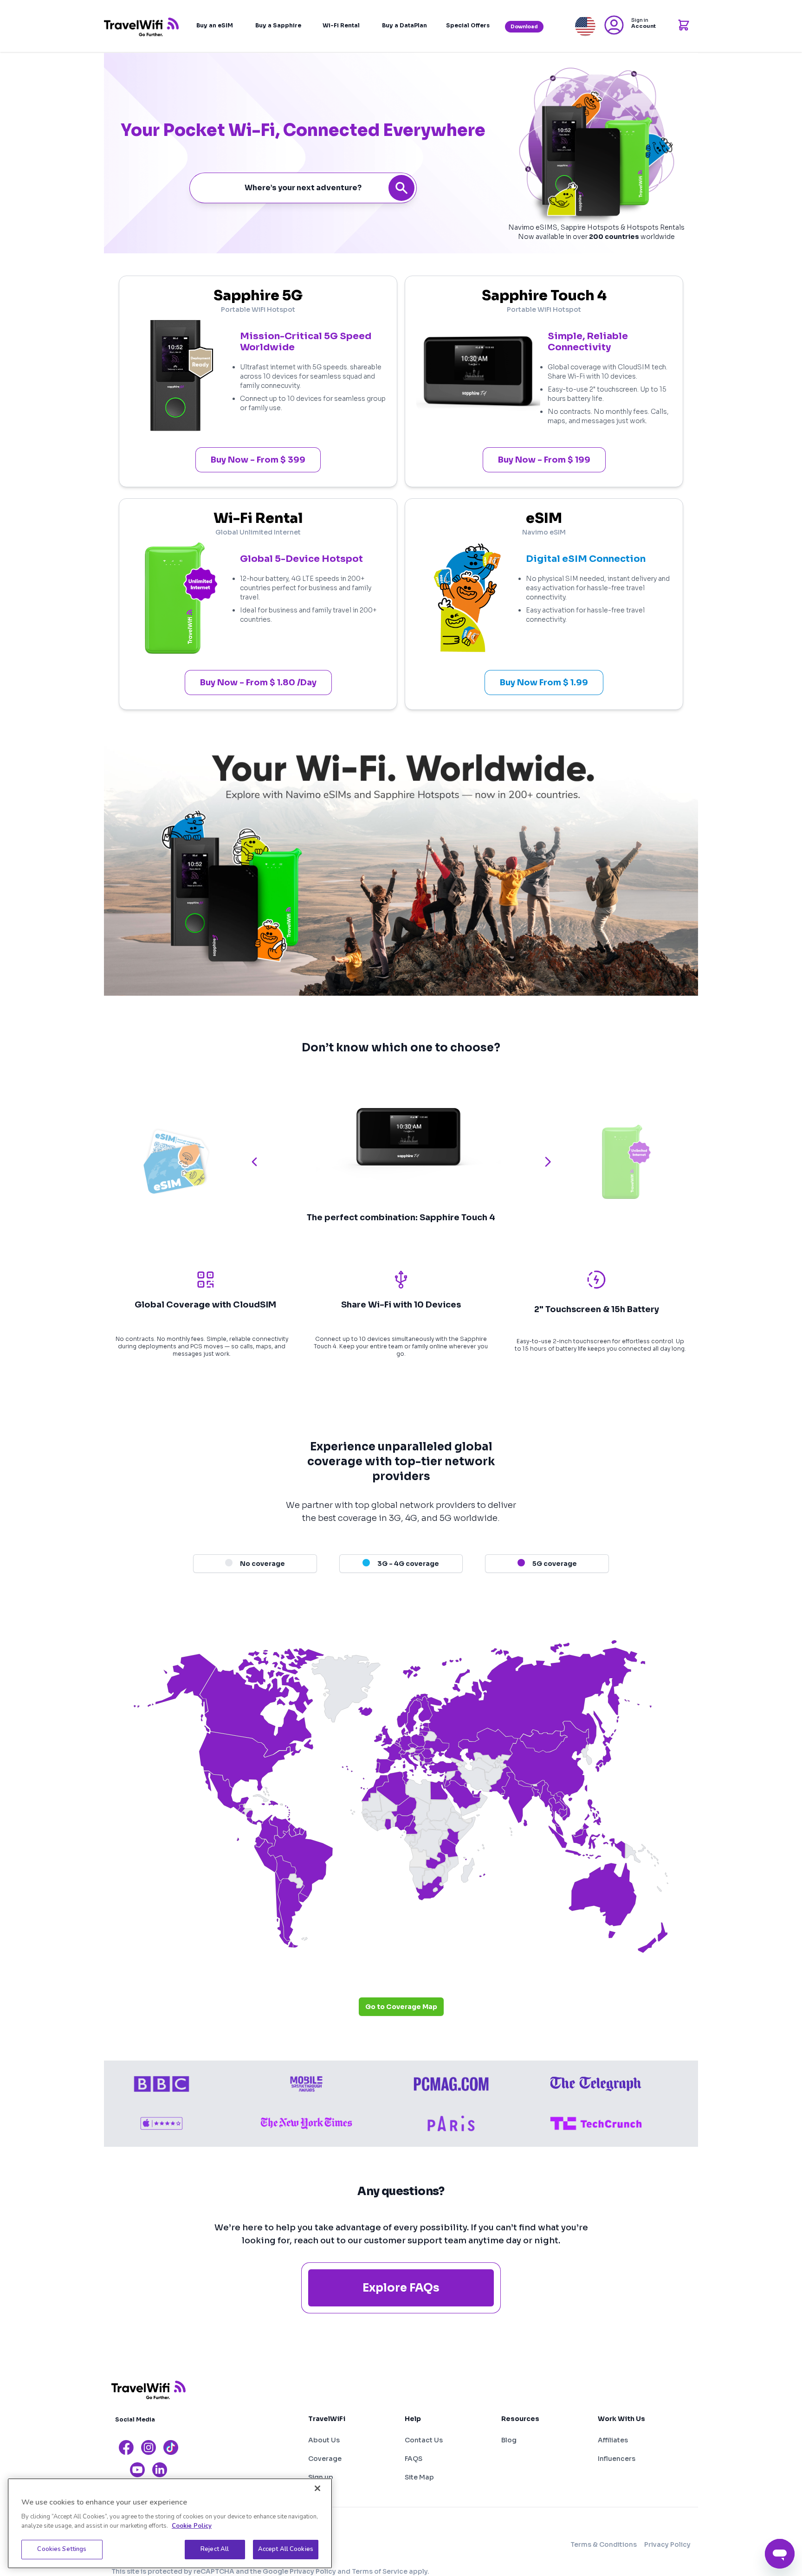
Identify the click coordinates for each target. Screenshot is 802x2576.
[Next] (548, 1162)
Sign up (321, 2477)
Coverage (325, 2459)
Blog (509, 2440)
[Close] (317, 2488)
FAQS (414, 2459)
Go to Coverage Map (401, 2007)
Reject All (215, 2549)
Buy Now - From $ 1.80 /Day (258, 683)
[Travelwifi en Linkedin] (160, 2470)
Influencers (617, 2459)
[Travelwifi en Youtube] (137, 2470)
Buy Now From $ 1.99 (544, 683)
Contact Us (424, 2440)
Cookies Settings (62, 2549)
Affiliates (613, 2440)
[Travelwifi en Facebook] (126, 2447)
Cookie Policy (192, 2526)
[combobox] (303, 188)
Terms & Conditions (604, 2544)
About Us (324, 2440)
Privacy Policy (667, 2544)
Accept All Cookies (286, 2549)
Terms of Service (380, 2571)
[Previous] (254, 1162)
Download (524, 27)
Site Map (419, 2477)
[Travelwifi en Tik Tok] (171, 2447)
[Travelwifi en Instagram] (149, 2447)
